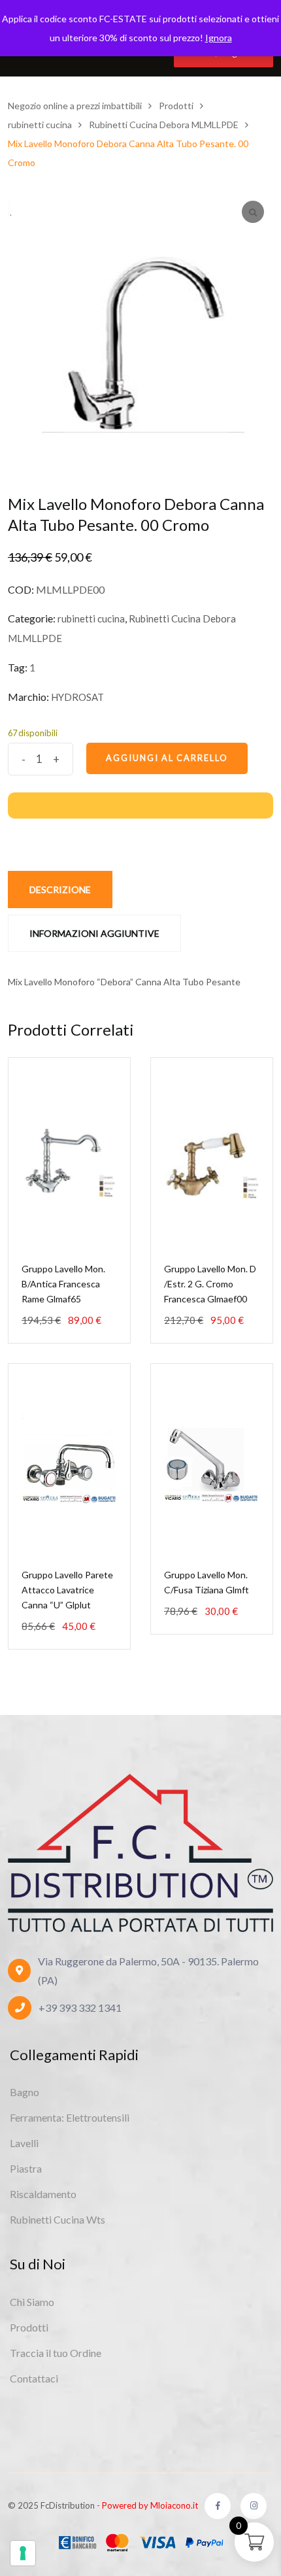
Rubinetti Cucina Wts (58, 2219)
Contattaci (34, 2378)
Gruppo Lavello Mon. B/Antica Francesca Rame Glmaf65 (63, 1284)
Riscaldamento (43, 2194)
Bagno (25, 2092)
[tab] (60, 890)
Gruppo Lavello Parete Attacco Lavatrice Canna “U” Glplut (67, 1590)
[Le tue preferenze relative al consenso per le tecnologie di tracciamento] (23, 2553)
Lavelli (24, 2143)
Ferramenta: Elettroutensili (70, 2117)
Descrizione (60, 890)
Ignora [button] (219, 38)
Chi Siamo (32, 2302)
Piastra (26, 2168)
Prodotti (29, 2327)
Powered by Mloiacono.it (150, 2505)
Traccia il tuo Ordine (56, 2353)
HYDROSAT (77, 697)
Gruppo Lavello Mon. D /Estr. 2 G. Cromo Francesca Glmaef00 (210, 1284)
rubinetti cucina (91, 619)
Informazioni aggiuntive (94, 933)
